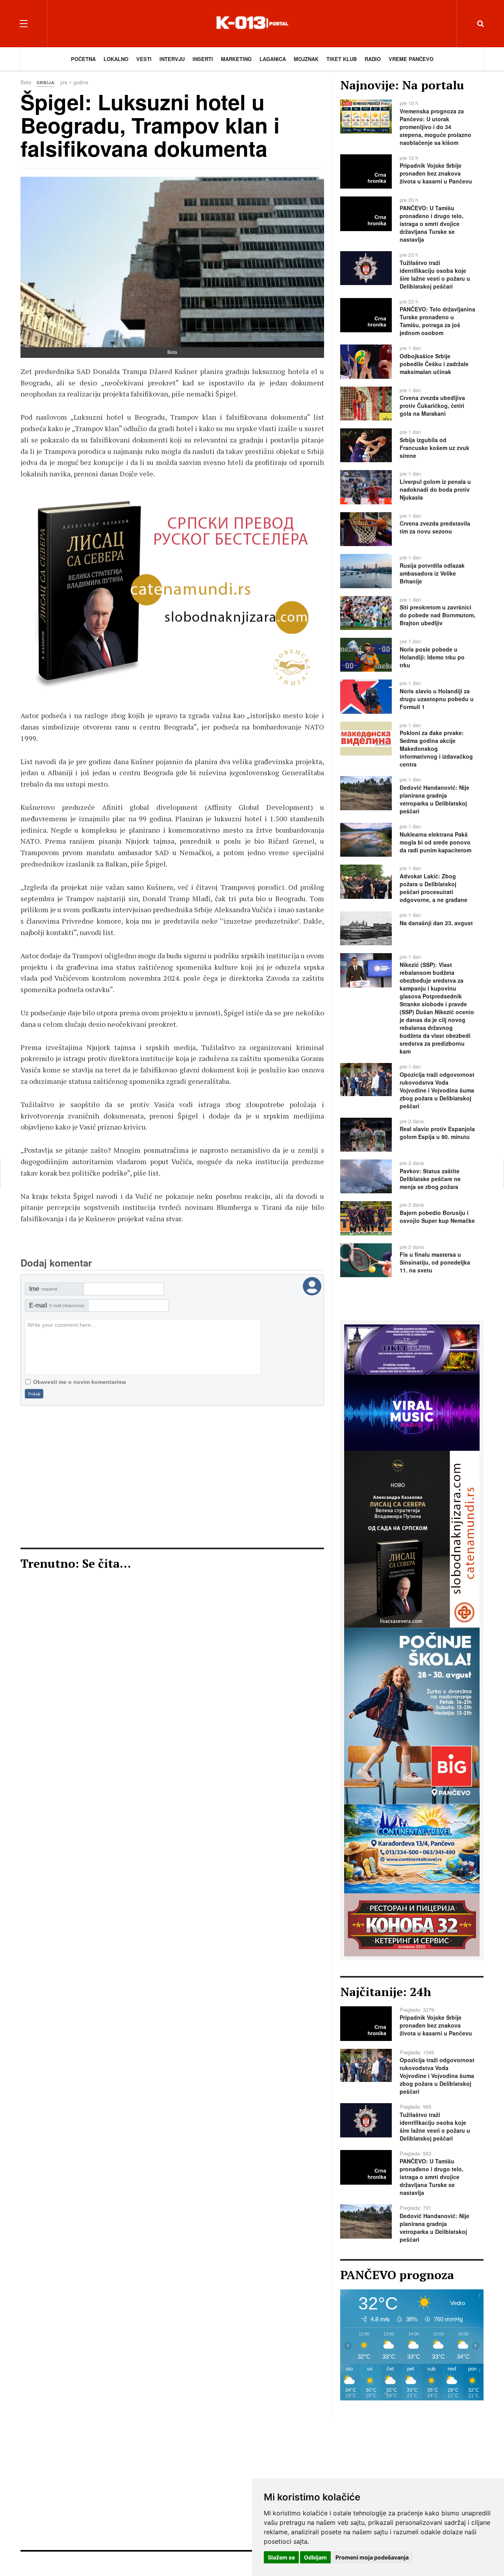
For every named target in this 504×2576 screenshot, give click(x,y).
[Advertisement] (172, 1477)
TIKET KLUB (342, 59)
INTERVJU (172, 59)
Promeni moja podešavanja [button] (372, 2557)
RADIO (373, 59)
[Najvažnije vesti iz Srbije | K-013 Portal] (252, 23)
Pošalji (34, 1394)
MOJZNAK (306, 59)
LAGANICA (273, 59)
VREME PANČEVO (411, 59)
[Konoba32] (412, 1924)
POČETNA (83, 59)
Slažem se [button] (281, 2557)
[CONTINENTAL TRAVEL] (172, 595)
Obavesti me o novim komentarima (80, 1382)
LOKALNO (116, 59)
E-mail (57, 1305)
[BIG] (412, 1715)
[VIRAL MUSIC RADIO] (412, 1412)
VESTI (144, 59)
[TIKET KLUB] (412, 1349)
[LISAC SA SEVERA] (412, 1538)
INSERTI (203, 59)
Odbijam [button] (315, 2557)
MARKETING (236, 59)
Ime (43, 1289)
